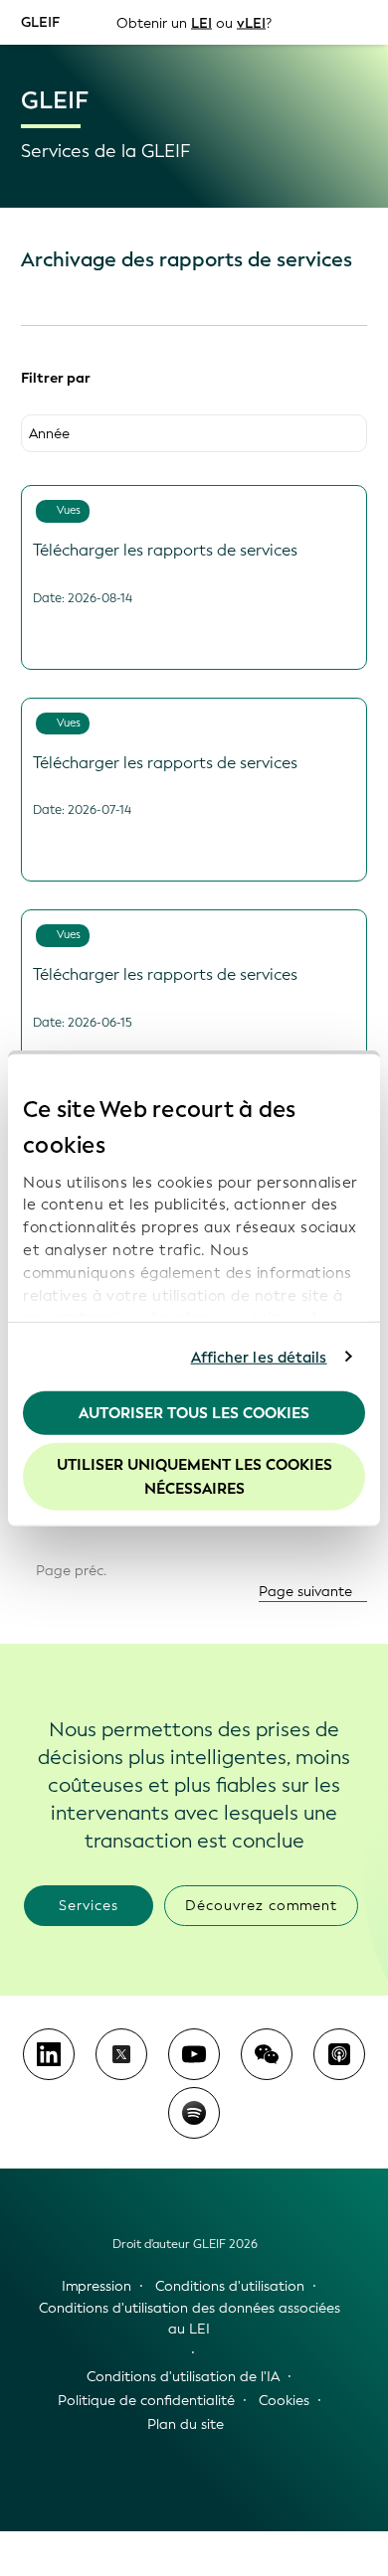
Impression (97, 2286)
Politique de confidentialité (146, 2401)
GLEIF (40, 21)
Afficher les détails (259, 1357)
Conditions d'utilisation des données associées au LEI (190, 2319)
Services (89, 1906)
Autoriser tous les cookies (194, 1413)
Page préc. (69, 1571)
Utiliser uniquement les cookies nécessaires (194, 1476)
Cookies (284, 2401)
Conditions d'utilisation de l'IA (183, 2377)
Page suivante (307, 1592)
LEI (201, 22)
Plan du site (186, 2424)
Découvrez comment (261, 1906)
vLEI (251, 22)
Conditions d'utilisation (230, 2286)
